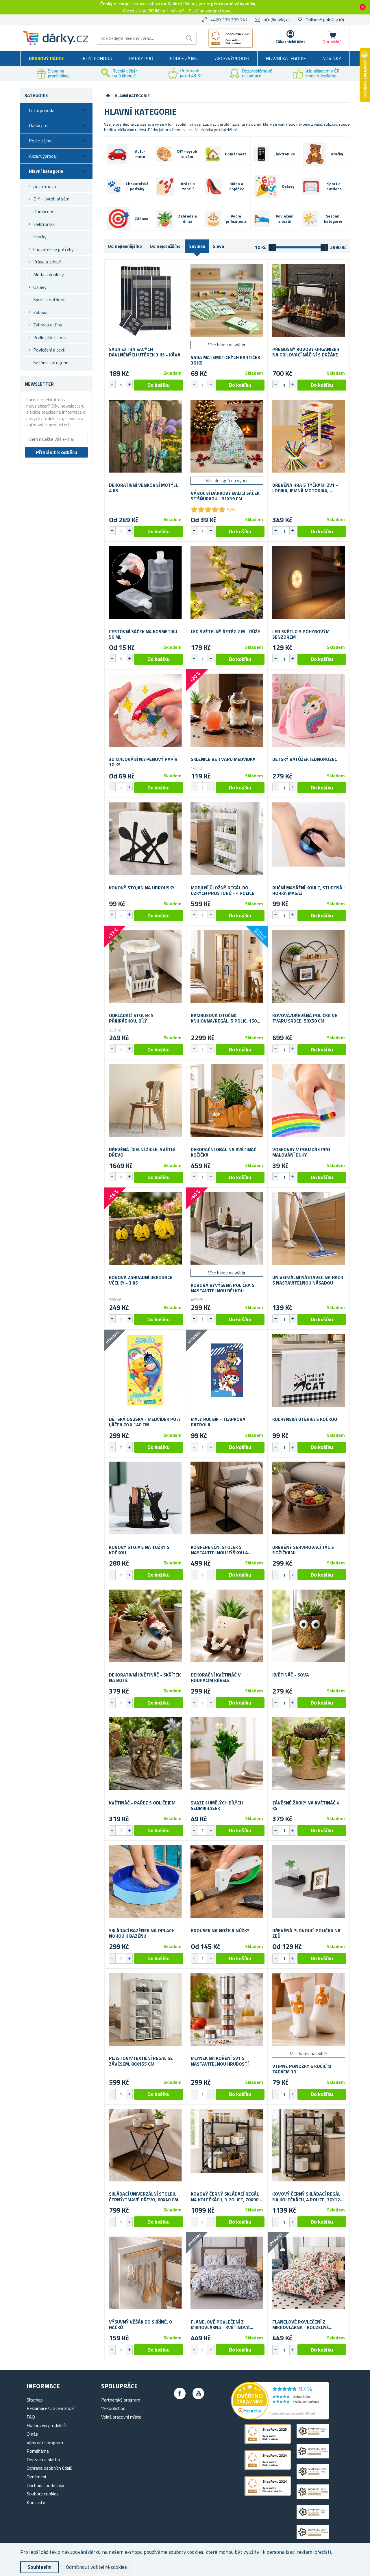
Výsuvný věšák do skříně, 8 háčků (140, 2325)
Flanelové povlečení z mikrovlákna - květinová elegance (220, 2325)
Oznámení (36, 2477)
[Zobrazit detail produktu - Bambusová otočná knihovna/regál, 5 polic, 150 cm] (227, 967)
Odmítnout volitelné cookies (96, 2567)
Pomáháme (38, 2451)
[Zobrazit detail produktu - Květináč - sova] (309, 1626)
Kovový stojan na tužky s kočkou (139, 1550)
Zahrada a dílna (48, 325)
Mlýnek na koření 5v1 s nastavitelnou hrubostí (220, 2061)
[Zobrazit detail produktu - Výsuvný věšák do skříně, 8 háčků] (145, 2273)
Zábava (40, 312)
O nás (32, 2434)
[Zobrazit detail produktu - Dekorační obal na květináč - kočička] (227, 1101)
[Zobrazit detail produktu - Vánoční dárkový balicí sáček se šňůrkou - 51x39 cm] (227, 436)
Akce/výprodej (232, 58)
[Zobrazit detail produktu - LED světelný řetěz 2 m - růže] (227, 582)
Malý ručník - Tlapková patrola (218, 1422)
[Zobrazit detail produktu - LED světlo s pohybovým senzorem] (309, 582)
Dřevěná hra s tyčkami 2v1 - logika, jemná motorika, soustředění (305, 488)
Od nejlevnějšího (125, 246)
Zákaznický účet (290, 41)
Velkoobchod (113, 2408)
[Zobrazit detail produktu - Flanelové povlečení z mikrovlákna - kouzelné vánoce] (309, 2273)
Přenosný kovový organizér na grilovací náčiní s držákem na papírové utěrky (307, 352)
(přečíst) (322, 2552)
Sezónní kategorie (51, 363)
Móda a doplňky (49, 274)
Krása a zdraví (47, 262)
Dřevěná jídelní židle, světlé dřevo (142, 1152)
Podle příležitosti (50, 337)
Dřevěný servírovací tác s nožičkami (303, 1550)
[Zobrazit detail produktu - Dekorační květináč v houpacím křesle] (227, 1626)
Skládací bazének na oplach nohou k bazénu (142, 1933)
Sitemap (35, 2400)
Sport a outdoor (49, 300)
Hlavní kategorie (286, 58)
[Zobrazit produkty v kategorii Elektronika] (261, 154)
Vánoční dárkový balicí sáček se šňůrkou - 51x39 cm (225, 496)
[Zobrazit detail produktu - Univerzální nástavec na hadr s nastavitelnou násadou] (309, 1228)
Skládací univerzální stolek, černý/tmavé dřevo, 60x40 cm (144, 2197)
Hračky (40, 237)
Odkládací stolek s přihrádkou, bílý (131, 1018)
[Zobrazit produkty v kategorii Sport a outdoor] (311, 187)
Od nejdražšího (165, 246)
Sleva (218, 246)
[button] (129, 384)
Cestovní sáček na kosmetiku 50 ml (143, 634)
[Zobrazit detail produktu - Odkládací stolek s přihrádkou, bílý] (145, 967)
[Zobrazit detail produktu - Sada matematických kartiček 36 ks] (227, 300)
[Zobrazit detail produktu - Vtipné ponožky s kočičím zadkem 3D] (309, 2009)
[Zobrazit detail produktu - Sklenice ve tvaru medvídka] (227, 710)
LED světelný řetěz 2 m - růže (225, 632)
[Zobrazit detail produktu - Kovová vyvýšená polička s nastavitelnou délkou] (227, 1228)
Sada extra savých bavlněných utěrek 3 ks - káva (145, 352)
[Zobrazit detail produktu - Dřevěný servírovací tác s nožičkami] (309, 1498)
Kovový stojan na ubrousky (142, 888)
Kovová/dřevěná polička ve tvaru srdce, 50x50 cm (305, 1018)
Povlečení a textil (50, 350)
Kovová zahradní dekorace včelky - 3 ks (141, 1280)
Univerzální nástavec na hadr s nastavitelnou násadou (308, 1280)
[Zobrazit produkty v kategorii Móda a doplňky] (214, 186)
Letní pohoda (96, 58)
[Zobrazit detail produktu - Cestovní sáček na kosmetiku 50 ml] (145, 582)
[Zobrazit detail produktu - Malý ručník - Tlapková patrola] (227, 1370)
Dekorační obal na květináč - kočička (225, 1152)
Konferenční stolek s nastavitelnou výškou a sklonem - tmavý (219, 1550)
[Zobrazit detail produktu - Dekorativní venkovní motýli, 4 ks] (145, 436)
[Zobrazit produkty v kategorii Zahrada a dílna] (165, 219)
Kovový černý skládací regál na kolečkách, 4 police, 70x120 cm (307, 2197)
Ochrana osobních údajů (50, 2468)
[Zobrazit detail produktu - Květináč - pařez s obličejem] (145, 1754)
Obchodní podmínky (45, 2485)
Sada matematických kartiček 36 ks (225, 360)
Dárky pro (141, 58)
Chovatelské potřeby (53, 249)
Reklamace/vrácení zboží (50, 2408)
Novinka (197, 246)
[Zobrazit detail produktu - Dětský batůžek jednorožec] (309, 710)
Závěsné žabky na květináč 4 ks (306, 1806)
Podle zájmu (184, 58)
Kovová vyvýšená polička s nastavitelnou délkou (223, 1288)
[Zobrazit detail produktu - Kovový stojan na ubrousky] (145, 839)
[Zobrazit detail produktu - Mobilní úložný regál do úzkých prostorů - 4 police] (227, 839)
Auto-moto (45, 186)
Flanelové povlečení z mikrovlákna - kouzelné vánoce (301, 2325)
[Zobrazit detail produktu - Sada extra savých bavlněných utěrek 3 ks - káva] (145, 300)
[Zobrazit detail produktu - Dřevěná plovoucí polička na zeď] (309, 1881)
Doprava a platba (43, 2460)
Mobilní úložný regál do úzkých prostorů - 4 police (223, 891)
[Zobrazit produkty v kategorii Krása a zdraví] (165, 186)
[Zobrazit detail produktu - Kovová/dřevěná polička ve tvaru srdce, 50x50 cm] (309, 967)
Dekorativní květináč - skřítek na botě (145, 1678)
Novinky (332, 58)
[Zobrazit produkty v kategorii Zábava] (119, 219)
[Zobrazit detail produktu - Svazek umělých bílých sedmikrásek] (227, 1754)
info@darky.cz (277, 20)
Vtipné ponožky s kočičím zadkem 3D (302, 2069)
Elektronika (44, 224)
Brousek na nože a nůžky (220, 1931)
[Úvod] (108, 96)
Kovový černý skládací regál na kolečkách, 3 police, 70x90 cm (225, 2197)
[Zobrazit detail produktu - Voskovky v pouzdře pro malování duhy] (309, 1101)
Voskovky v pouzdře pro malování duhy (301, 1152)
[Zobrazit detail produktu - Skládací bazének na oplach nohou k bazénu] (145, 1881)
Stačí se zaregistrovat (211, 11)
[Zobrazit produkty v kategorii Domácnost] (213, 154)
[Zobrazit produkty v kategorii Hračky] (315, 154)
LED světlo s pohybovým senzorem (301, 634)
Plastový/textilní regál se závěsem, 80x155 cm (141, 2061)
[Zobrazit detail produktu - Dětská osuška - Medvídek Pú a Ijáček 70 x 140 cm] (145, 1370)
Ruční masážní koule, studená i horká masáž (308, 891)
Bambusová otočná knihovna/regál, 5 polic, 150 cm (224, 1018)
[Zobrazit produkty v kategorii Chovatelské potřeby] (114, 186)
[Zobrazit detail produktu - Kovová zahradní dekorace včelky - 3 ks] (145, 1228)
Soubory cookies (43, 2494)
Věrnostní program (45, 2443)
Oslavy (40, 287)
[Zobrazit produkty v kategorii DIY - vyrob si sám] (164, 154)
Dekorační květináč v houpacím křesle (216, 1678)
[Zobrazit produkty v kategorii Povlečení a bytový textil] (262, 219)
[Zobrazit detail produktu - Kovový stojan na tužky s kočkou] (145, 1498)
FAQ (31, 2417)
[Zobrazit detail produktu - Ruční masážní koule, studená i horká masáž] (309, 839)
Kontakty (36, 2502)
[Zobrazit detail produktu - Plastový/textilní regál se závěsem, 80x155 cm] (145, 2009)
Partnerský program (121, 2400)
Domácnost (45, 211)
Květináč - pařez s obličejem (142, 1803)
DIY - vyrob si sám (51, 199)
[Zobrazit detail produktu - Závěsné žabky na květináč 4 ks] (309, 1754)
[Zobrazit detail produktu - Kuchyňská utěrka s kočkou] (309, 1370)
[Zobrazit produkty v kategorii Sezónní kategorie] (310, 219)
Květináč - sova (291, 1675)
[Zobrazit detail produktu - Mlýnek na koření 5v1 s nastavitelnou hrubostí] (227, 2009)
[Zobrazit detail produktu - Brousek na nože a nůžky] (227, 1881)
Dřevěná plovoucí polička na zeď (306, 1933)
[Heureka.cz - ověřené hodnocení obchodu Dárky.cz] (280, 2418)
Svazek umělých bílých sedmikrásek (217, 1806)
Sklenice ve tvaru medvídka (223, 759)
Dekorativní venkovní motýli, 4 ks (144, 488)
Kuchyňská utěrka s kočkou (305, 1419)
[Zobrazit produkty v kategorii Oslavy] (266, 186)
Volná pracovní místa (121, 2417)
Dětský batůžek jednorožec (305, 759)
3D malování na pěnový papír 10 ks (143, 762)
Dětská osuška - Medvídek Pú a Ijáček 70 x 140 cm (145, 1422)
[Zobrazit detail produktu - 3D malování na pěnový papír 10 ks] (145, 710)
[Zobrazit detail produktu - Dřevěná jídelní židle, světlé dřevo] (145, 1101)
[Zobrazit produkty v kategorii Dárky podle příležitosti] (213, 219)
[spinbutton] (121, 385)
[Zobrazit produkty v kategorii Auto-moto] (117, 154)
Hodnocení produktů (46, 2425)
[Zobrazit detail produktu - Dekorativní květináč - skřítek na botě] (145, 1626)
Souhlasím (39, 2567)
